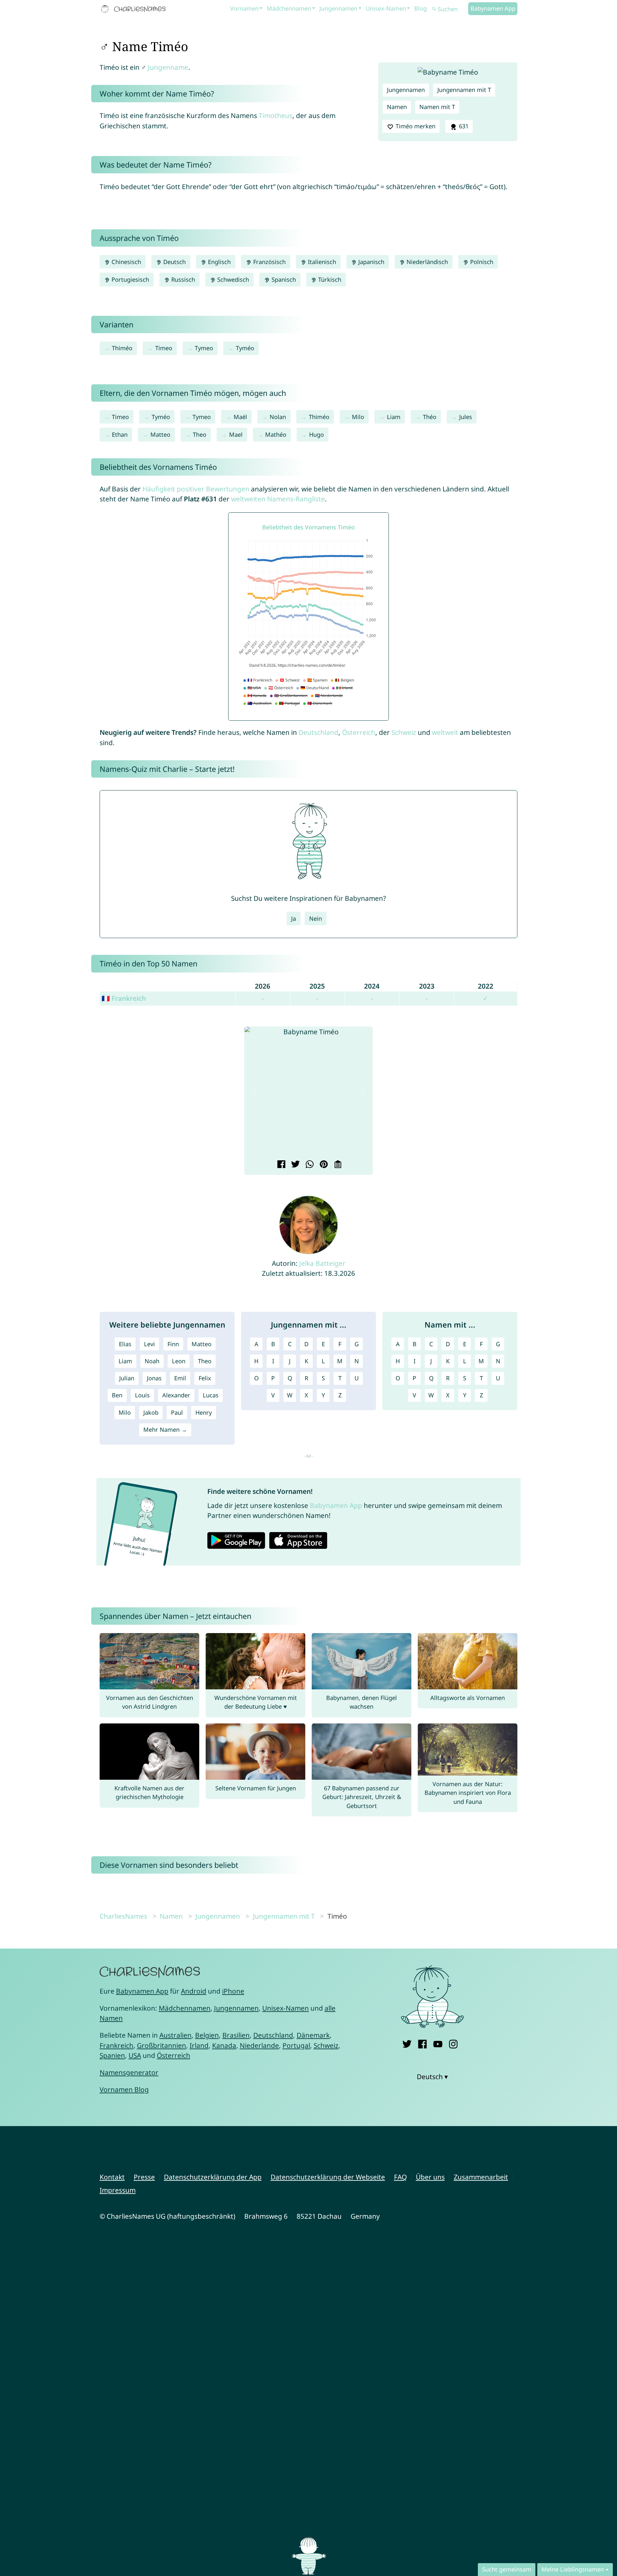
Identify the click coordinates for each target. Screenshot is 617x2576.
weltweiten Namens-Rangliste (278, 499)
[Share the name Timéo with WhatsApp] (309, 1165)
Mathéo (276, 434)
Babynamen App (493, 8)
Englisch (219, 262)
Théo (430, 417)
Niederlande (259, 2045)
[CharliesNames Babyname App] (135, 9)
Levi (149, 1344)
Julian (127, 1378)
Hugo (317, 434)
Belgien (207, 2035)
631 (463, 126)
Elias (125, 1344)
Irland (199, 2045)
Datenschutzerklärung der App (213, 2177)
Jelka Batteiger (322, 1263)
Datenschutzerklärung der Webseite (328, 2177)
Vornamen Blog (124, 2089)
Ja (294, 918)
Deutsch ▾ (432, 2077)
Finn (173, 1344)
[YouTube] (438, 2043)
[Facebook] (422, 2043)
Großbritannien (161, 2045)
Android (194, 1991)
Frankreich (116, 2045)
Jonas (154, 1378)
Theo (200, 434)
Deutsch (174, 262)
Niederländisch (426, 262)
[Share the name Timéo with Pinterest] (323, 1165)
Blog (420, 8)
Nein (316, 918)
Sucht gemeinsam (507, 2569)
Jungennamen (338, 8)
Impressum (118, 2190)
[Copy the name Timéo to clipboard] (337, 1165)
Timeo (164, 348)
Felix (205, 1378)
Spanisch (283, 279)
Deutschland (318, 732)
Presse (144, 2177)
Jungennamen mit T (464, 90)
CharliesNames (123, 1916)
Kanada (224, 2045)
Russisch (182, 279)
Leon (179, 1361)
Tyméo (245, 348)
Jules (466, 417)
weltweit (445, 732)
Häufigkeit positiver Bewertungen (196, 489)
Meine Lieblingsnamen (573, 2569)
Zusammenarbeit (481, 2177)
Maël (240, 417)
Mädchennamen (289, 8)
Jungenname (168, 67)
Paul (177, 1412)
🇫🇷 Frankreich (124, 998)
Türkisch (329, 279)
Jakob (151, 1412)
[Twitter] (407, 2043)
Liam (394, 417)
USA (135, 2055)
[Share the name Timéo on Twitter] (295, 1165)
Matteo (160, 434)
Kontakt (112, 2177)
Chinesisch (125, 262)
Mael (236, 434)
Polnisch (481, 262)
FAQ (400, 2177)
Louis (142, 1395)
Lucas (211, 1395)
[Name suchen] (434, 9)
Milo (358, 417)
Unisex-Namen (386, 8)
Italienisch (321, 262)
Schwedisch (232, 279)
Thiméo (122, 348)
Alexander (176, 1395)
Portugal (296, 2045)
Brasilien (236, 2035)
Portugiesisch (130, 279)
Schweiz (404, 732)
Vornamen (244, 8)
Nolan (278, 417)
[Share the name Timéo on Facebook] (280, 1165)
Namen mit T (437, 107)
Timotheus (276, 115)
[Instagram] (453, 2043)
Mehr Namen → (165, 1430)
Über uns (430, 2177)
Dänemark (313, 2035)
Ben (117, 1395)
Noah (152, 1361)
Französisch (269, 262)
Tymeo (204, 348)
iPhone (233, 1991)
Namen (397, 107)
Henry (204, 1412)
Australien (175, 2035)
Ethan (120, 434)
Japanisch (371, 262)
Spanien (112, 2055)
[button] (254, 1093)
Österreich (359, 732)
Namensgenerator (129, 2072)
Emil (180, 1378)
